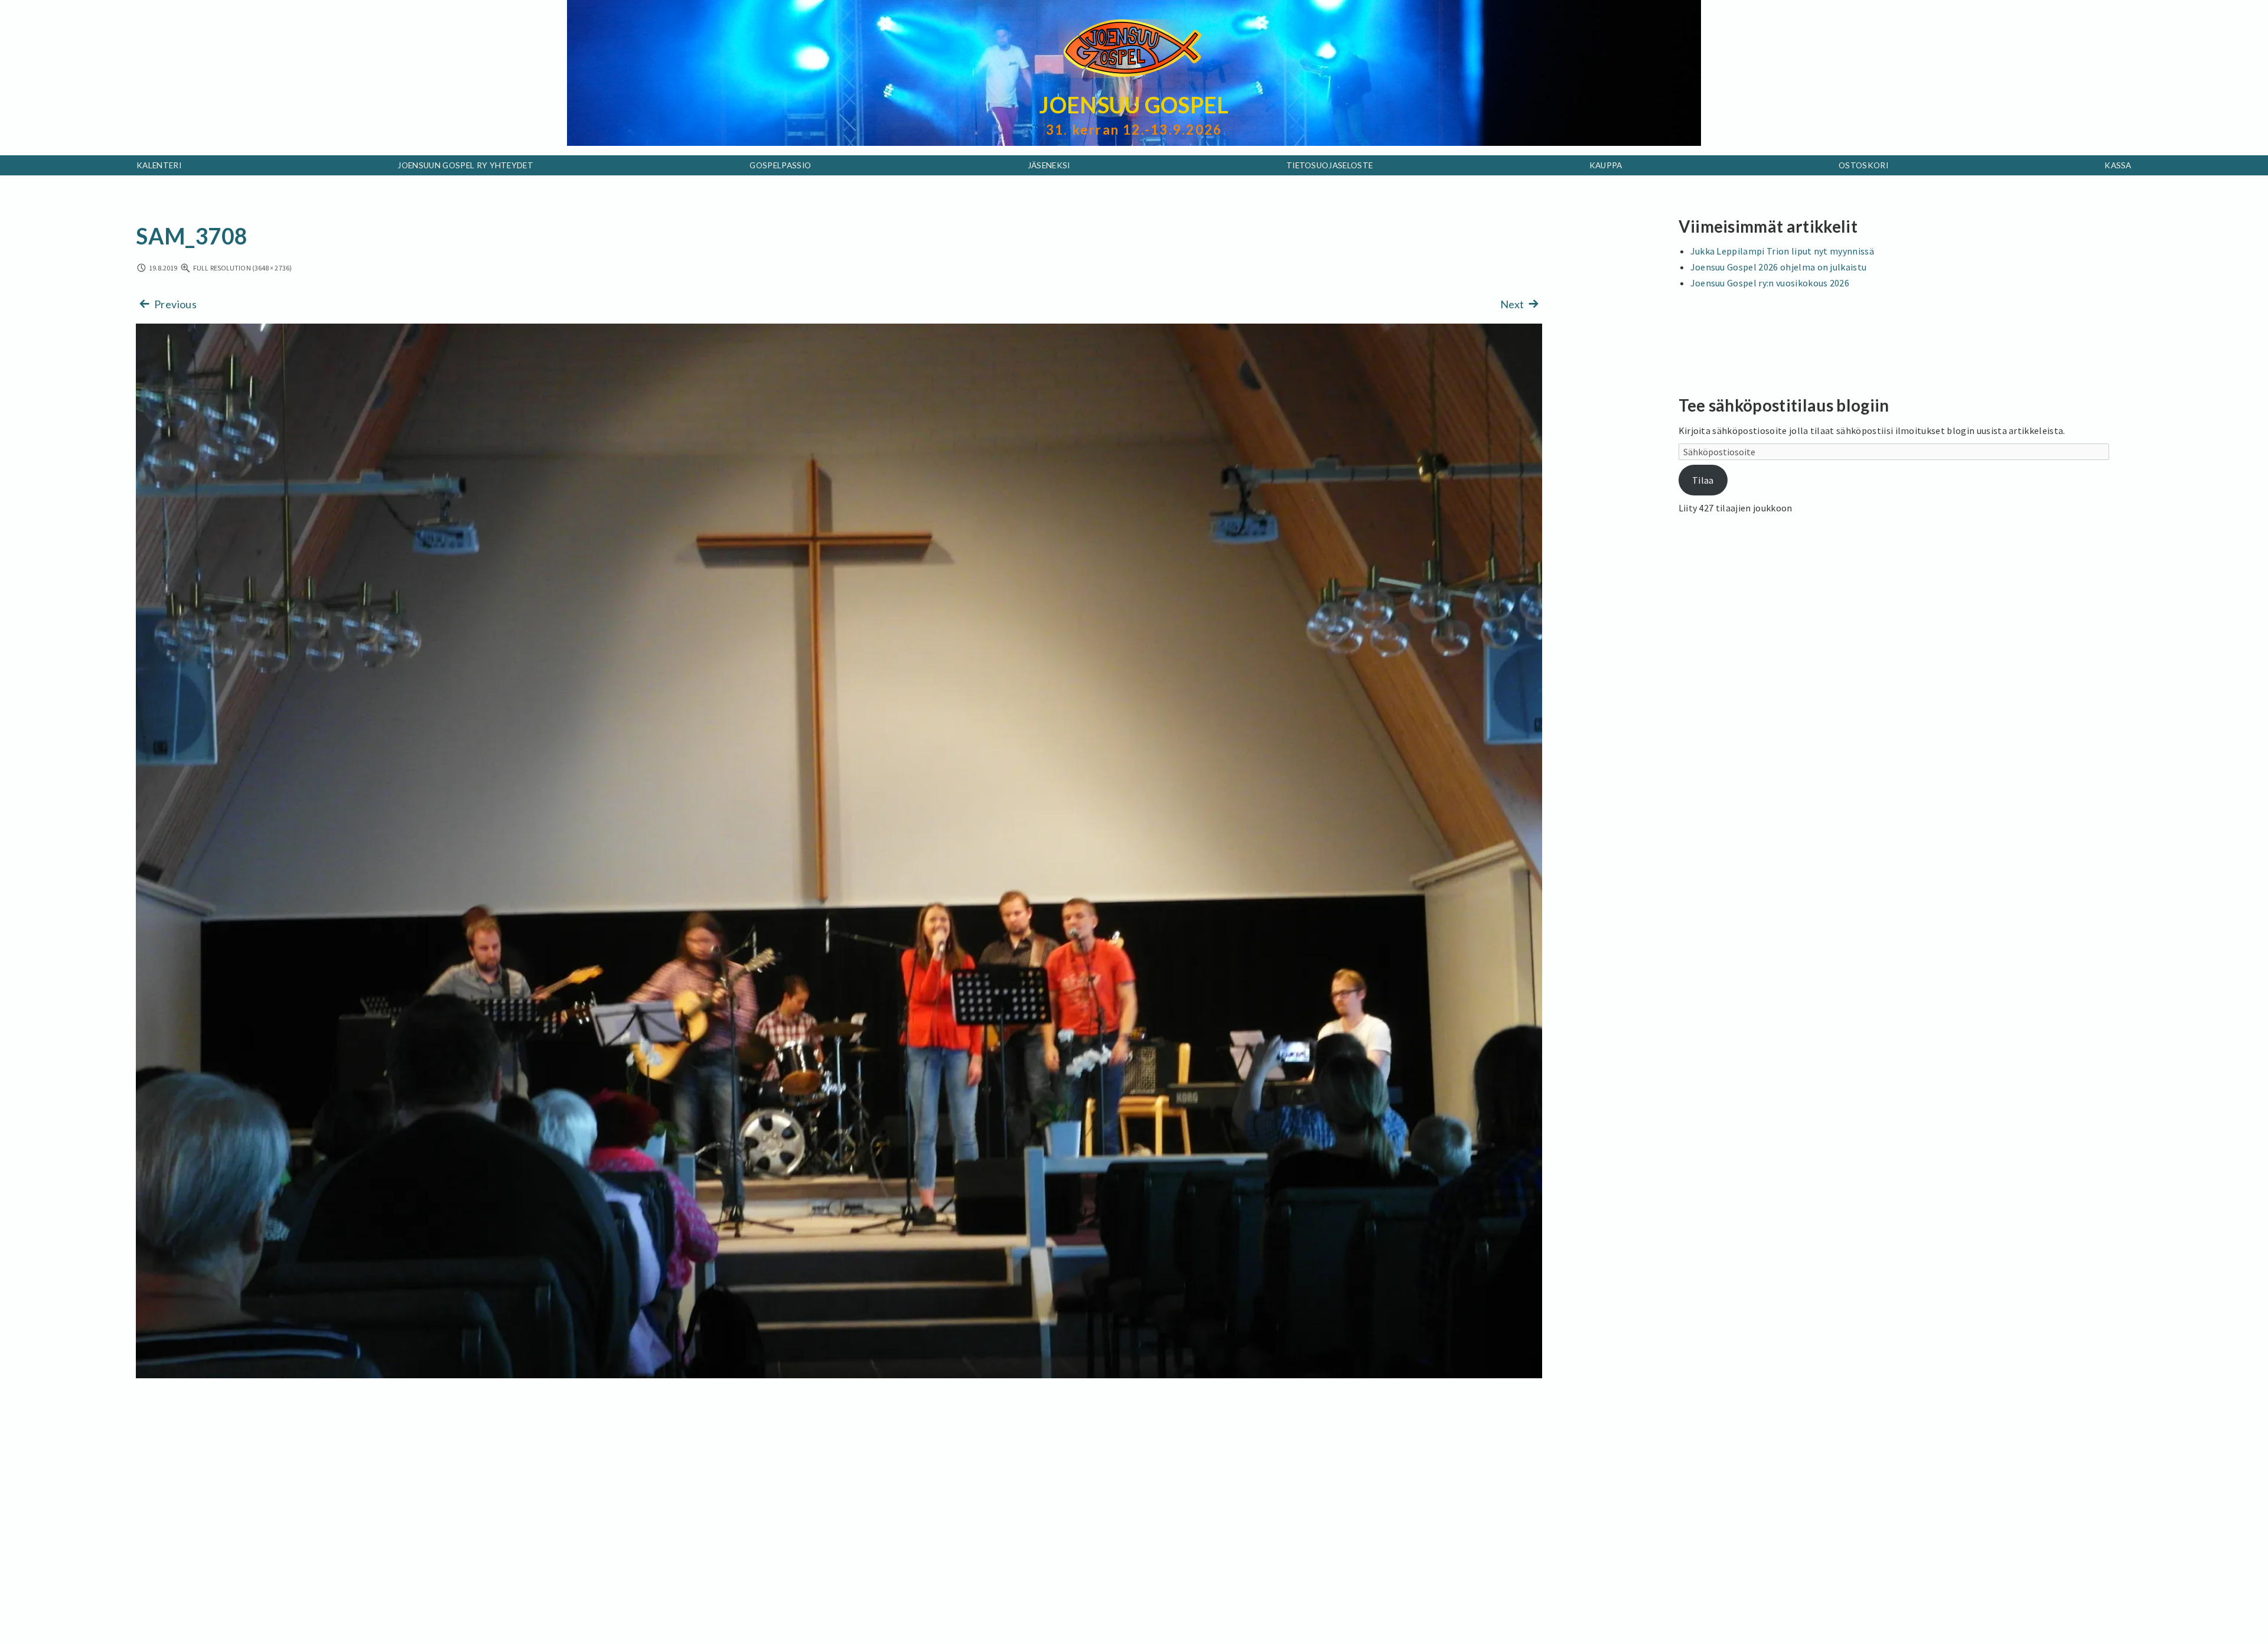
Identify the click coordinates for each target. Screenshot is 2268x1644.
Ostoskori (1863, 165)
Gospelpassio (780, 165)
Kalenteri (159, 165)
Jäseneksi (1049, 165)
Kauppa (1606, 165)
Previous (175, 304)
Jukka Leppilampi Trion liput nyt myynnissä (1782, 251)
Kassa (2118, 165)
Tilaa (1703, 480)
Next (1513, 304)
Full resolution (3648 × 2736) (242, 268)
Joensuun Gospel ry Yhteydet (465, 165)
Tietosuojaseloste (1329, 165)
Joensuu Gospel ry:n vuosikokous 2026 (1770, 283)
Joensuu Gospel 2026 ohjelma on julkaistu (1779, 267)
